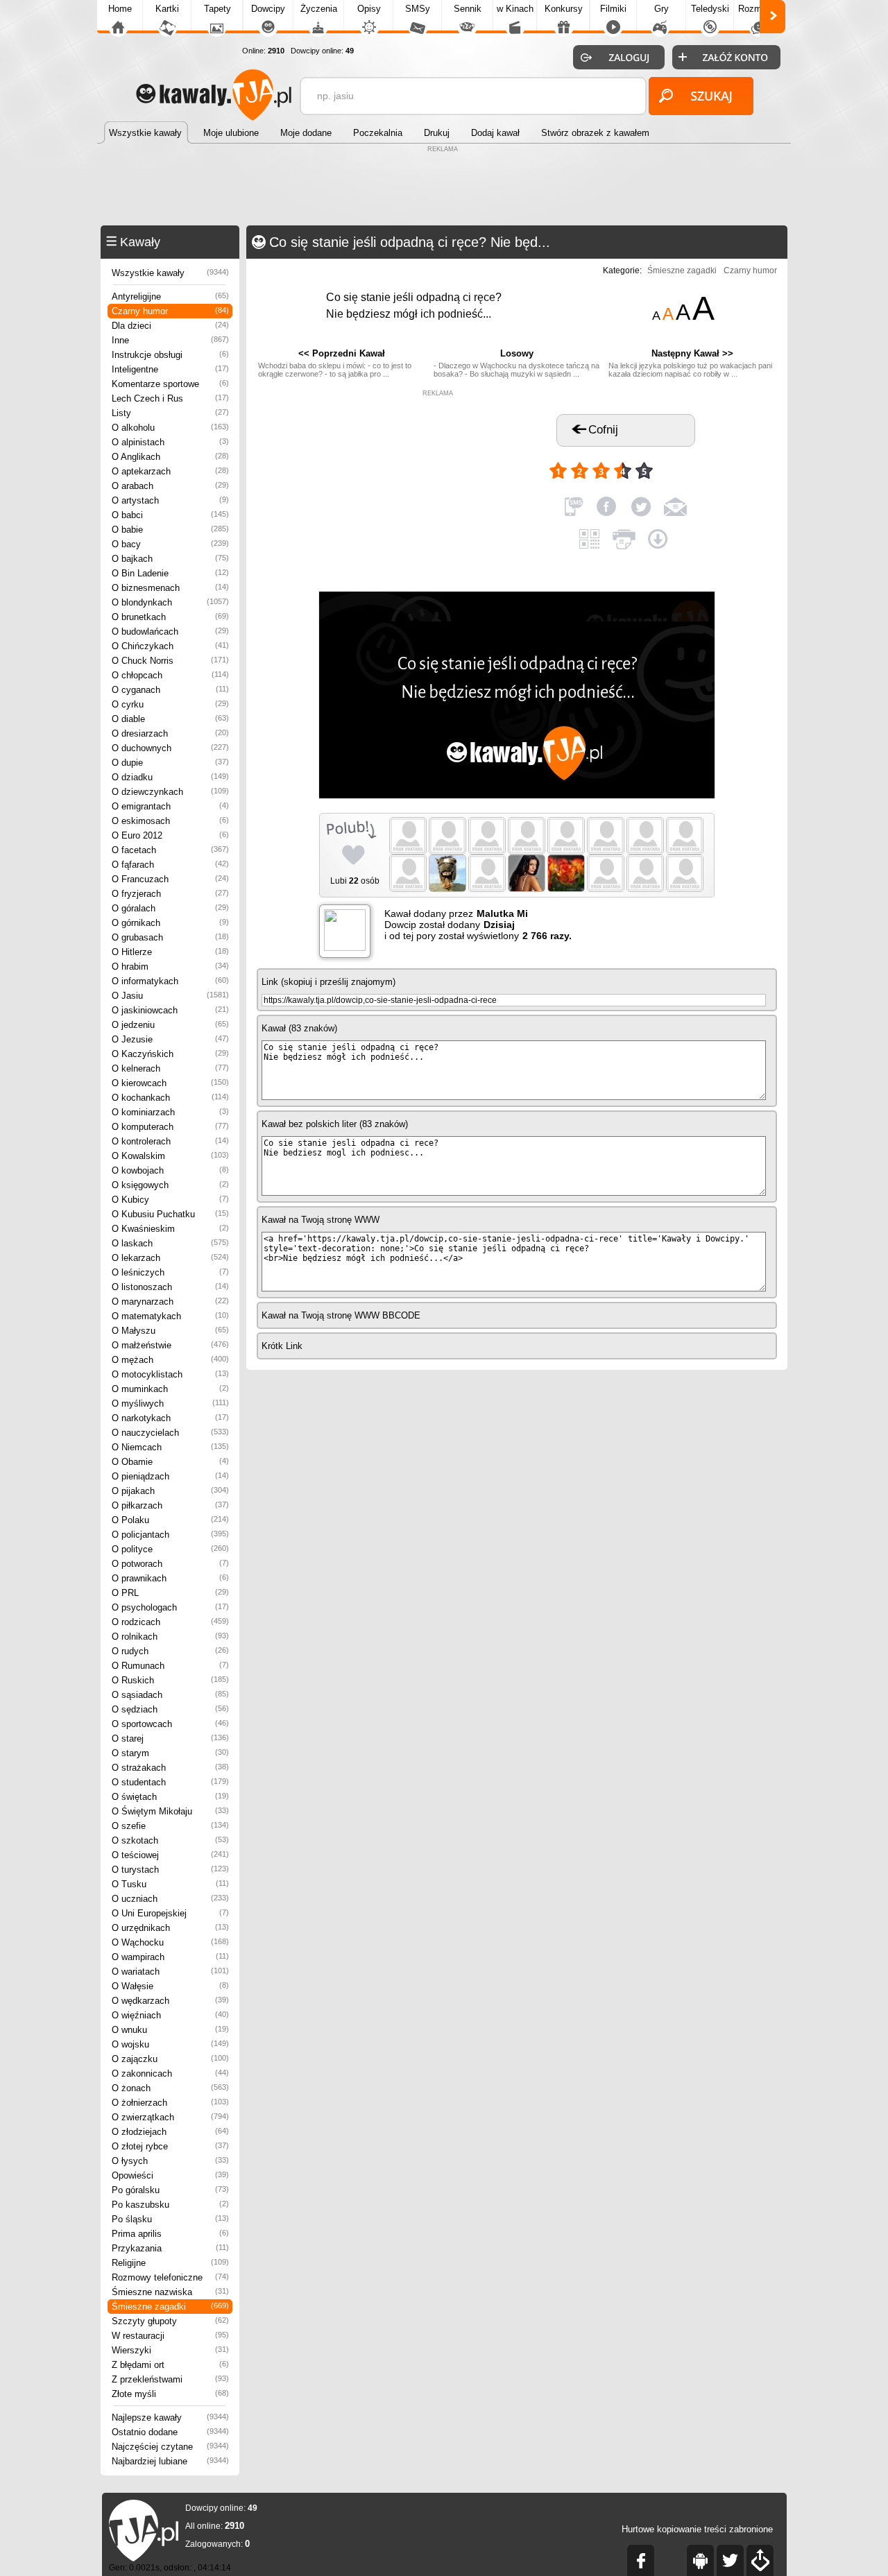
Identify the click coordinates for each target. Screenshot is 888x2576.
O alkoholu (170, 428)
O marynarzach (170, 1302)
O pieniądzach (170, 1476)
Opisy (369, 9)
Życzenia (319, 9)
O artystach (170, 500)
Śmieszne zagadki (170, 2307)
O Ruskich (170, 1680)
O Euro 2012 (170, 835)
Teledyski (710, 9)
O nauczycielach (170, 1433)
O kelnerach (170, 1068)
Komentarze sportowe (170, 384)
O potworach (170, 1564)
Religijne (170, 2263)
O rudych (170, 1651)
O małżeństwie (170, 1345)
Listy (170, 413)
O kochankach (170, 1098)
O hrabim (170, 967)
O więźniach (170, 2015)
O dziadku (170, 777)
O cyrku (170, 704)
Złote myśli (170, 2394)
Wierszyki (170, 2350)
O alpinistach (170, 442)
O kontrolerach (170, 1141)
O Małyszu (170, 1331)
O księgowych (170, 1185)
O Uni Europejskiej (170, 1913)
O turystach (170, 1870)
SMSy (418, 9)
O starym (170, 1753)
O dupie (170, 763)
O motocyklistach (170, 1374)
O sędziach (170, 1709)
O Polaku (170, 1520)
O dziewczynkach (170, 792)
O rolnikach (170, 1637)
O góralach (170, 908)
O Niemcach (170, 1447)
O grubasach (170, 937)
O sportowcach (170, 1724)
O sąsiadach (170, 1695)
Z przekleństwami (170, 2379)
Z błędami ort (170, 2365)
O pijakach (170, 1491)
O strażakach (170, 1768)
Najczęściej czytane (170, 2447)
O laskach (170, 1243)
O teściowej (170, 1855)
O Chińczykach (170, 646)
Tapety (217, 9)
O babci (170, 515)
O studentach (170, 1782)
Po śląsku (170, 2219)
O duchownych (170, 748)
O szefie (170, 1826)
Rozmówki (759, 9)
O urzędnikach (170, 1928)
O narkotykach (170, 1418)
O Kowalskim (170, 1156)
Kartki (167, 9)
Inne (170, 340)
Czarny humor (170, 311)
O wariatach (170, 1972)
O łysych (170, 2161)
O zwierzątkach (170, 2117)
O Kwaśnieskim (170, 1229)
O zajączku (170, 2059)
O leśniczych (170, 1272)
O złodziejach (170, 2132)
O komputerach (170, 1127)
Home (120, 9)
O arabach (170, 486)
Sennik (468, 9)
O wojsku (170, 2044)
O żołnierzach (170, 2103)
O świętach (170, 1797)
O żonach (170, 2088)
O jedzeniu (170, 1025)
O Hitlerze (170, 952)
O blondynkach (170, 602)
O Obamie (170, 1462)
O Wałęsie (170, 1986)
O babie (170, 530)
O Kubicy (170, 1200)
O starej (170, 1738)
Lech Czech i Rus (170, 398)
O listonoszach (170, 1287)
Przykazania (170, 2248)
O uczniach (170, 1899)
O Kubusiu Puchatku (170, 1214)
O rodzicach (170, 1622)
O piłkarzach (170, 1505)
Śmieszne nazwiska (170, 2292)
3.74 (671, 465)
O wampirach (170, 1957)
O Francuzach (170, 879)
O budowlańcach (170, 632)
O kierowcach (170, 1083)
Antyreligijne (170, 297)
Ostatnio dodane (170, 2432)
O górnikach (170, 923)
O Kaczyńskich (170, 1054)
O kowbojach (170, 1170)
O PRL (170, 1593)
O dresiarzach (170, 733)
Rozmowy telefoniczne (170, 2277)
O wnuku (170, 2030)
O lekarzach (170, 1258)
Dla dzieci (170, 326)
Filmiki (613, 9)
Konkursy (564, 9)
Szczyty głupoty (170, 2321)
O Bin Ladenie (170, 573)
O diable (170, 719)
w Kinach (515, 9)
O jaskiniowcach (170, 1010)
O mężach (170, 1360)
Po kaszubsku (170, 2205)
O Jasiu (170, 996)
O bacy (170, 544)
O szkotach (170, 1840)
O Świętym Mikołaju (170, 1811)
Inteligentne (170, 369)
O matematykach (170, 1316)
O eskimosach (170, 821)
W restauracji (170, 2336)
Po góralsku (170, 2190)
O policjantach (170, 1535)
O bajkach (170, 559)
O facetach (170, 850)
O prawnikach (170, 1578)
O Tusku (170, 1884)
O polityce (170, 1549)
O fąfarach (170, 865)
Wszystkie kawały (170, 273)
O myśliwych (170, 1403)
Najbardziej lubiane (170, 2461)
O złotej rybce (170, 2146)
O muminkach (170, 1389)
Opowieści (170, 2175)
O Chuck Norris (170, 661)
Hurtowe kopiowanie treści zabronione (697, 2529)
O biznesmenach (170, 588)
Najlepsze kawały (170, 2418)
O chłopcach (170, 675)
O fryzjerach (170, 894)
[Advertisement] (444, 187)
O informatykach (170, 981)
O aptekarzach (170, 471)
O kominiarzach (170, 1112)
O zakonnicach (170, 2073)
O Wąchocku (170, 1942)
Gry (661, 9)
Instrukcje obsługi (170, 355)
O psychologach (170, 1607)
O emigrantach (170, 806)
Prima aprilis (170, 2234)
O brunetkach (170, 617)
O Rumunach (170, 1666)
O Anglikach (170, 457)
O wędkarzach (170, 2001)
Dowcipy (268, 9)
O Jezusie (170, 1039)
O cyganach (170, 690)
